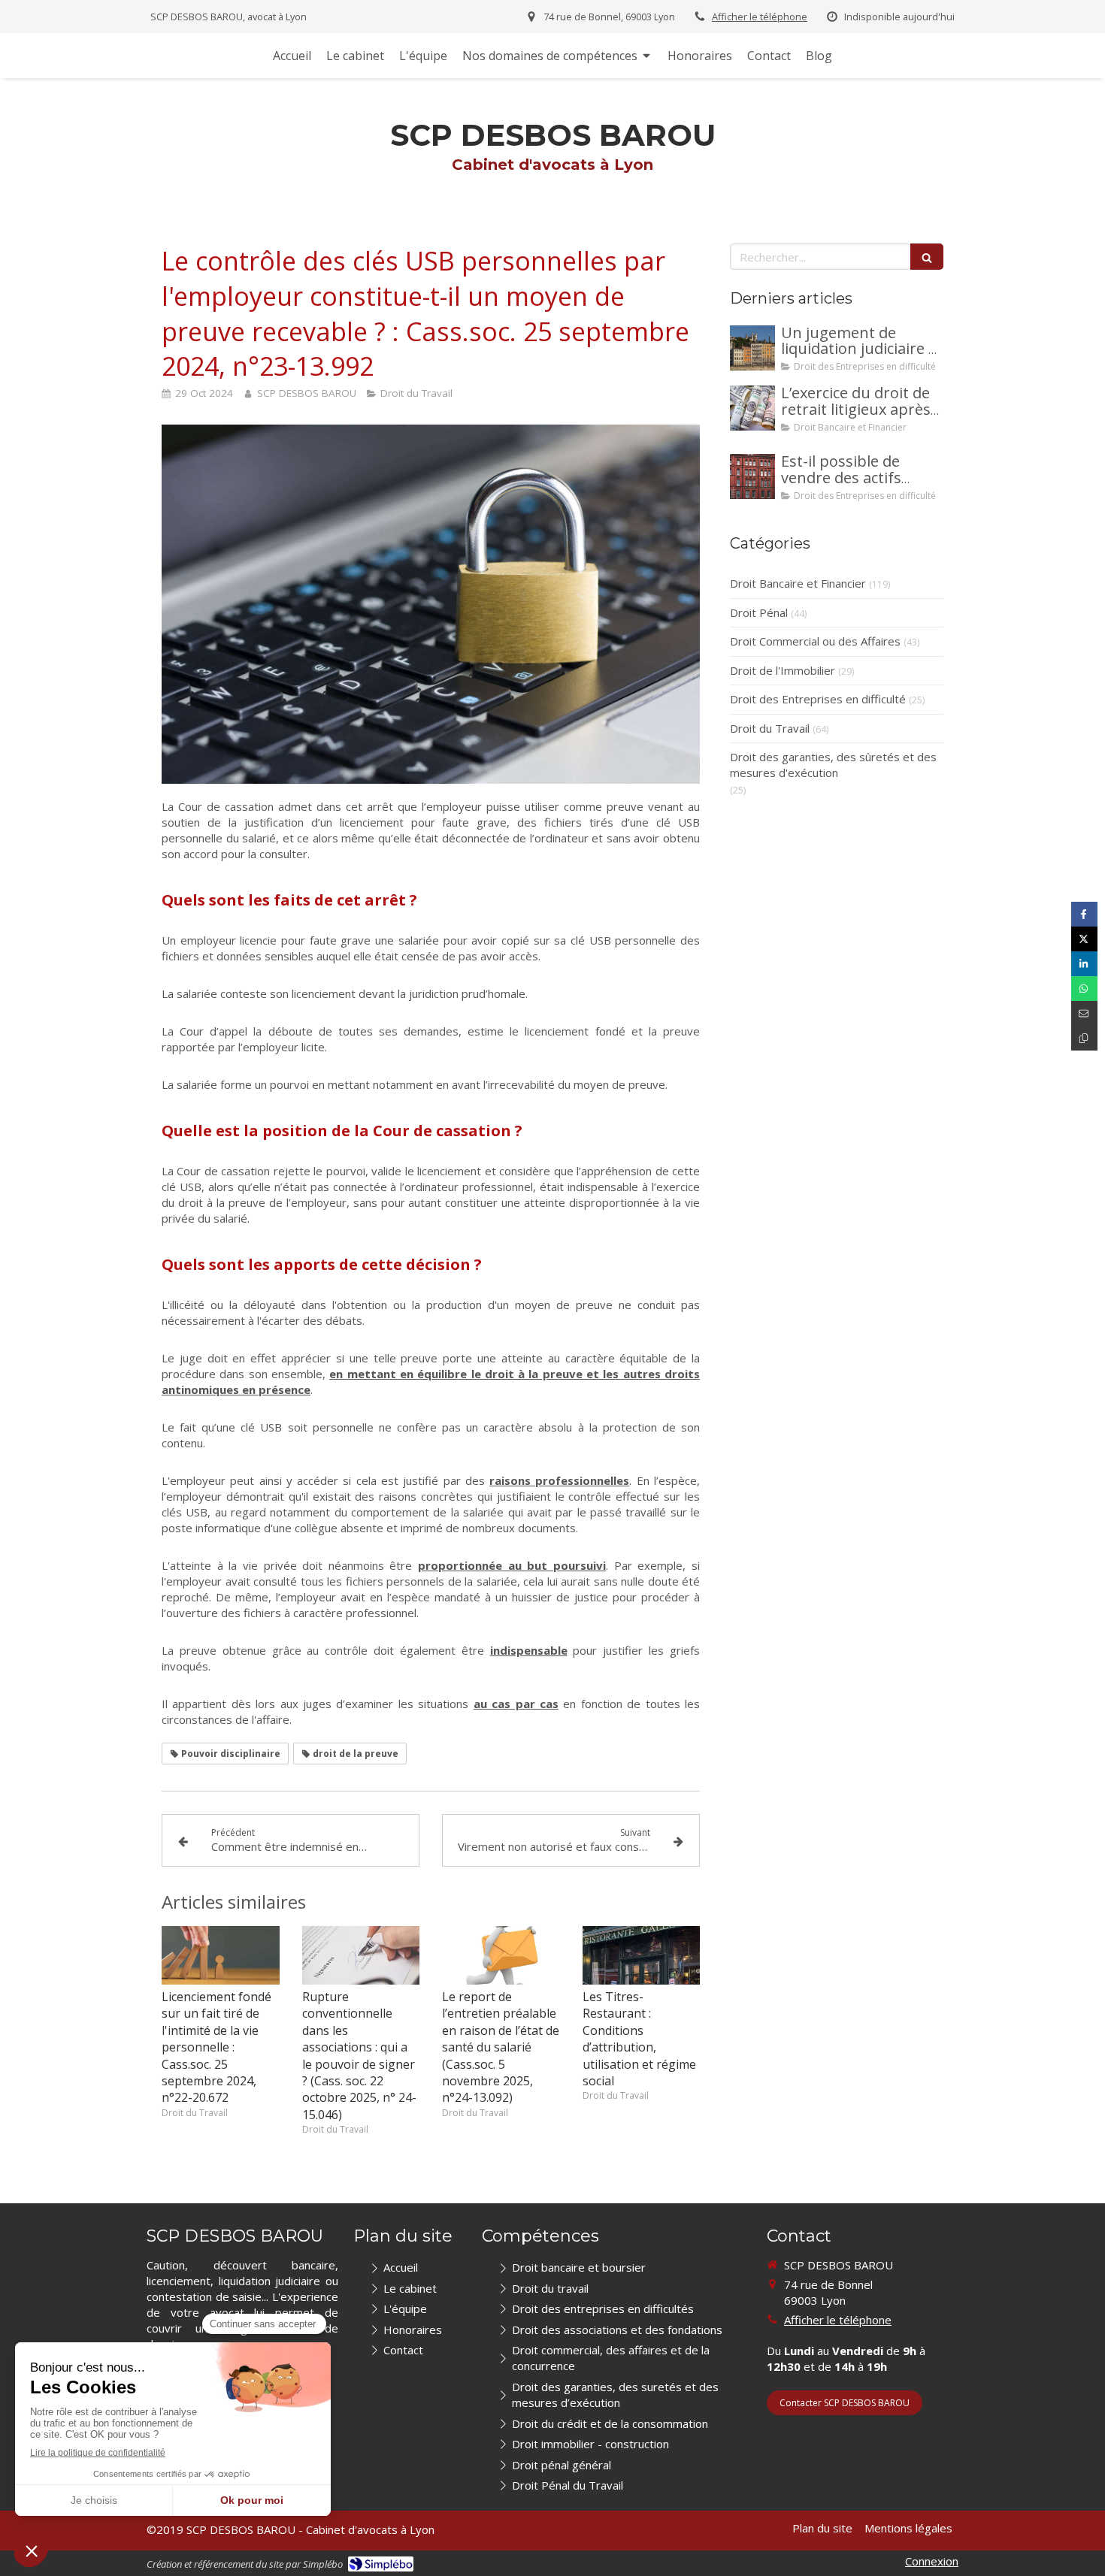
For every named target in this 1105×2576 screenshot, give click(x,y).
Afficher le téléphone (760, 17)
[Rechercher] (927, 257)
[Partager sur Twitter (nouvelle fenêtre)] (1084, 939)
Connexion (932, 2561)
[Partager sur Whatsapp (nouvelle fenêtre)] (1084, 989)
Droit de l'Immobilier (783, 670)
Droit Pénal (759, 612)
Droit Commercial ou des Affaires (815, 641)
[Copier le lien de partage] (1084, 1038)
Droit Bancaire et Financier (798, 583)
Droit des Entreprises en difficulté (818, 699)
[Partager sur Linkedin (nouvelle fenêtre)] (1084, 964)
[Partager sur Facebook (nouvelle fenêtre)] (1084, 914)
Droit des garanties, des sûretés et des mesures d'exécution (833, 765)
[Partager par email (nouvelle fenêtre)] (1084, 1013)
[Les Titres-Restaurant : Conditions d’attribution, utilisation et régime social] (642, 1955)
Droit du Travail (770, 728)
